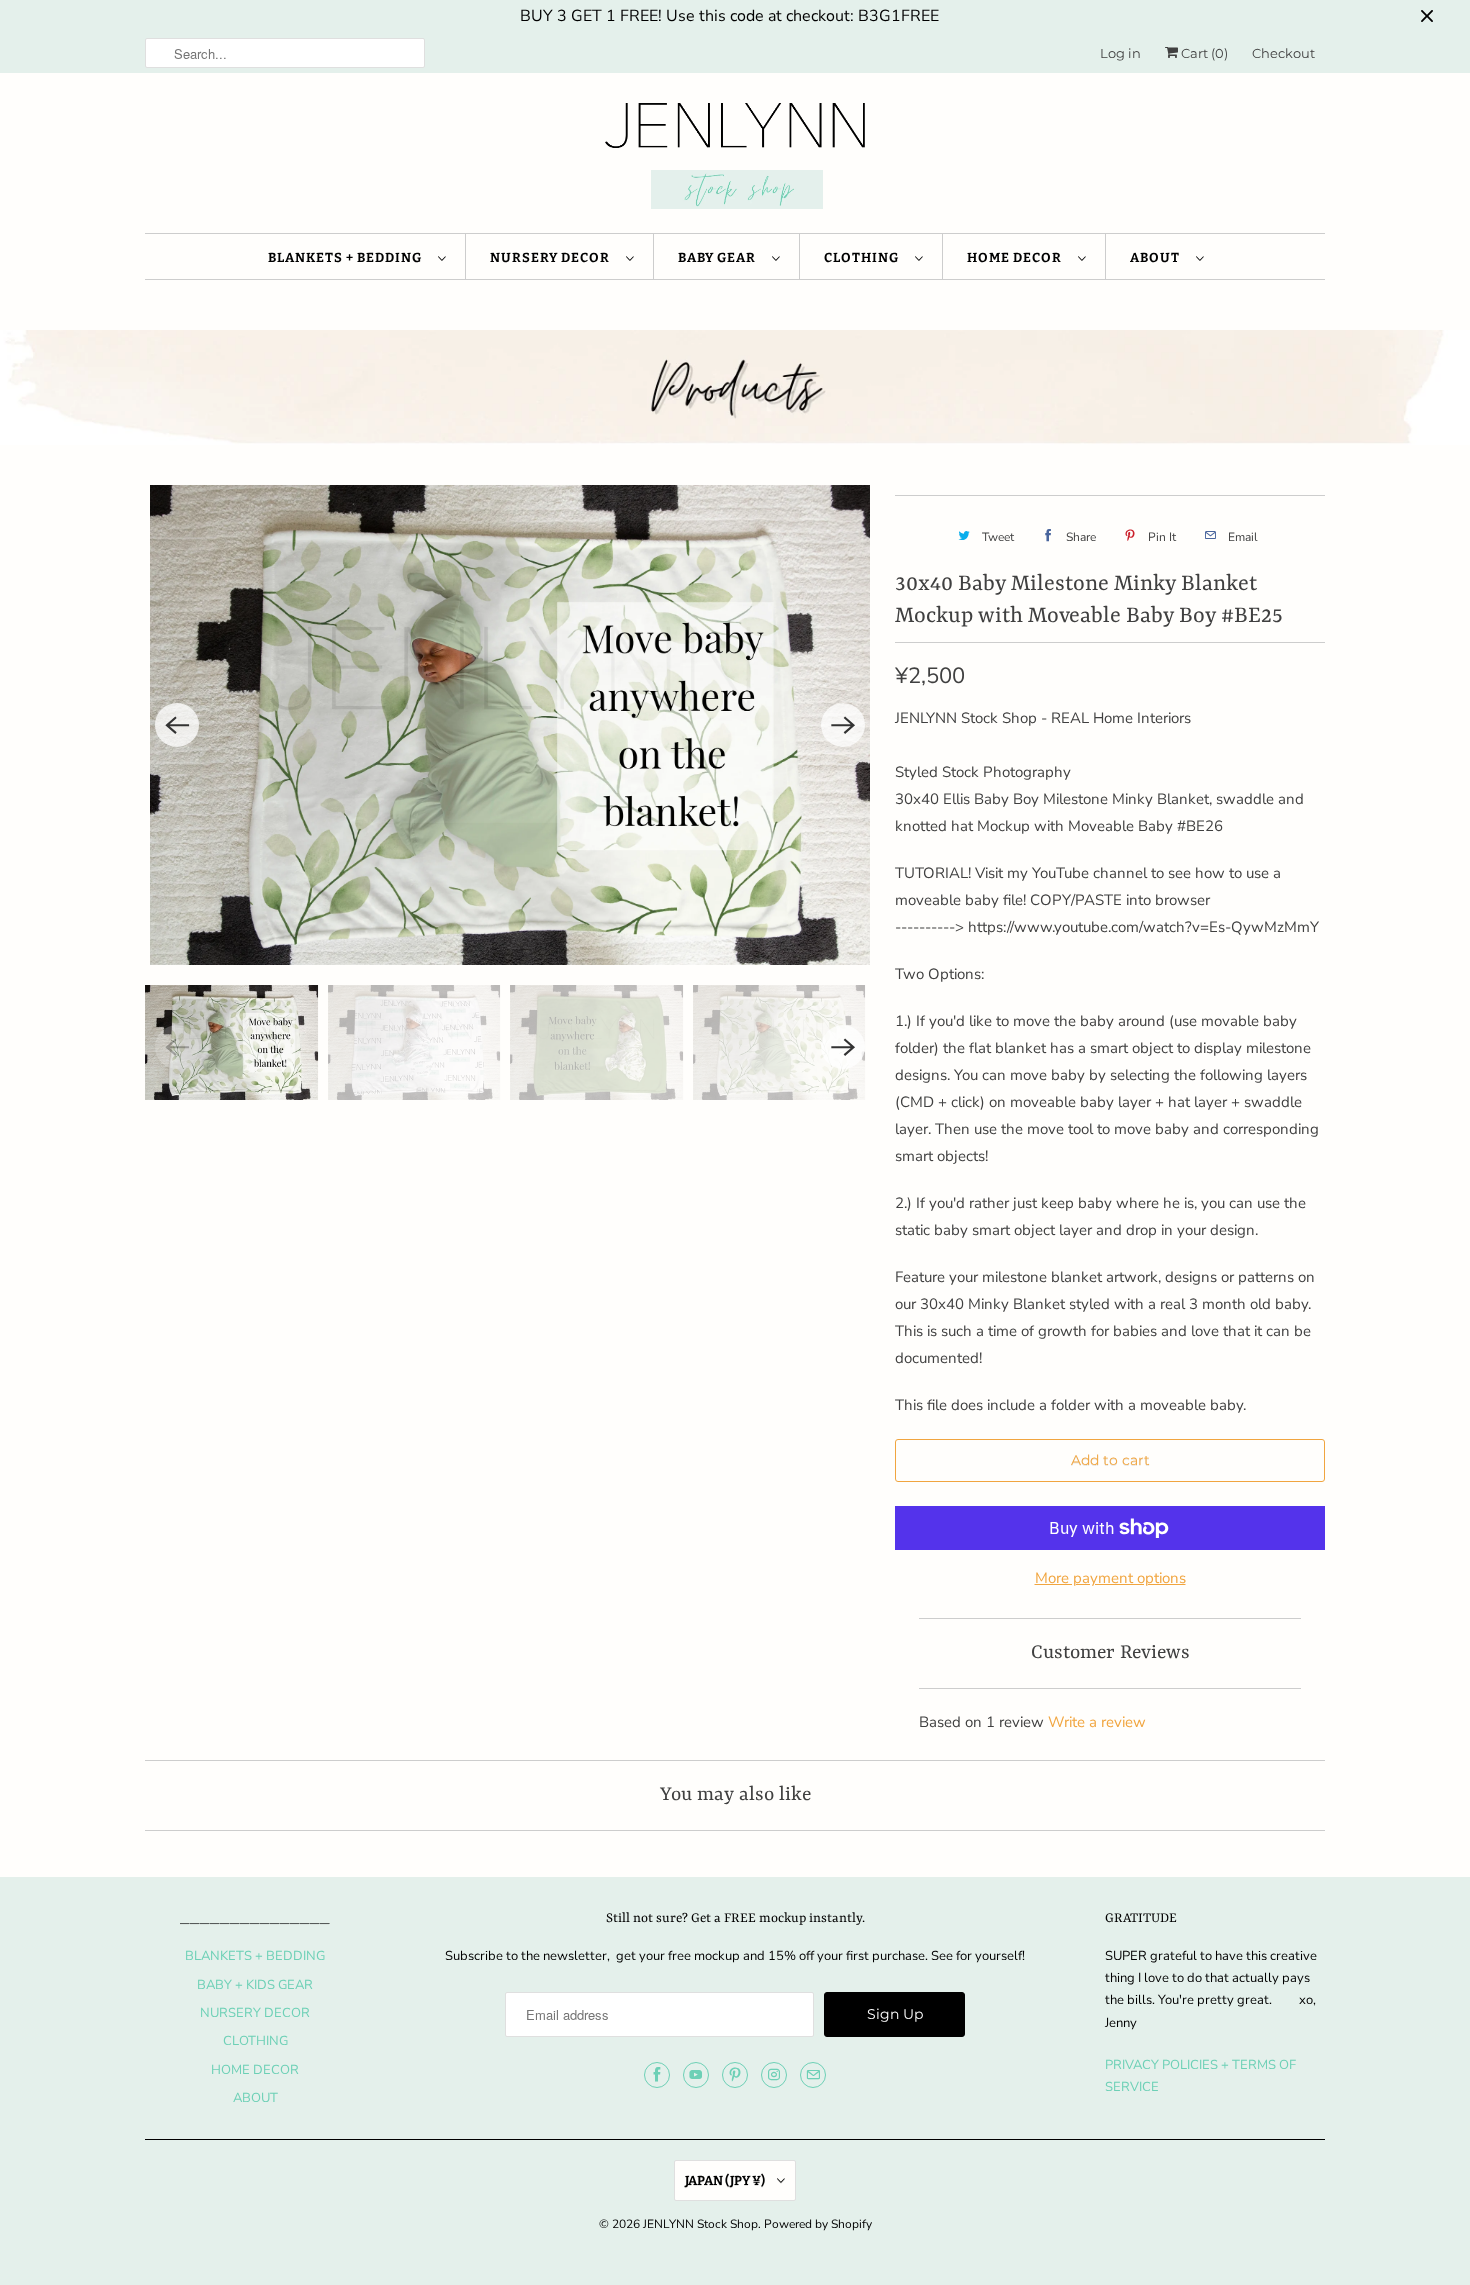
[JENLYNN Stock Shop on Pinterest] (735, 2075)
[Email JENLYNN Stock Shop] (813, 2075)
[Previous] (177, 725)
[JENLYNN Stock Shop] (735, 158)
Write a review (1097, 1722)
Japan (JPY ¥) (726, 2180)
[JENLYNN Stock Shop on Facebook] (657, 2075)
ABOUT (1158, 257)
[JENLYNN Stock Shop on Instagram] (774, 2075)
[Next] (843, 725)
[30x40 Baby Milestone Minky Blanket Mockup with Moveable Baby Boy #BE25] (510, 725)
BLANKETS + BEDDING (348, 257)
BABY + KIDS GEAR (255, 1985)
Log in (1120, 53)
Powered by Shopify (818, 2224)
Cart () (1203, 53)
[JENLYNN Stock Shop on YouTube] (696, 2075)
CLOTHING (864, 257)
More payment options (1110, 1578)
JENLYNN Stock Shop (700, 2224)
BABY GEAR (720, 257)
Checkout (1283, 53)
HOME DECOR (1017, 257)
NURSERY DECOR (553, 257)
